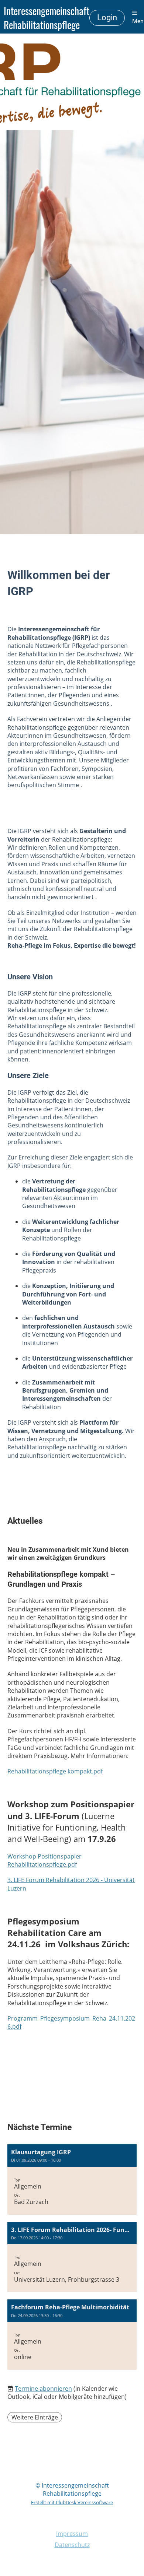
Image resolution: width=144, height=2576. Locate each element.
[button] (72, 2180)
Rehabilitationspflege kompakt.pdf (55, 1771)
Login (107, 17)
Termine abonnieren (43, 2389)
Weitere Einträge (35, 2417)
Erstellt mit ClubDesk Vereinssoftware (72, 2502)
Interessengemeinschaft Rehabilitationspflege (47, 18)
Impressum (72, 2534)
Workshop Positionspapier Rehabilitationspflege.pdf (44, 1860)
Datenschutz (72, 2545)
